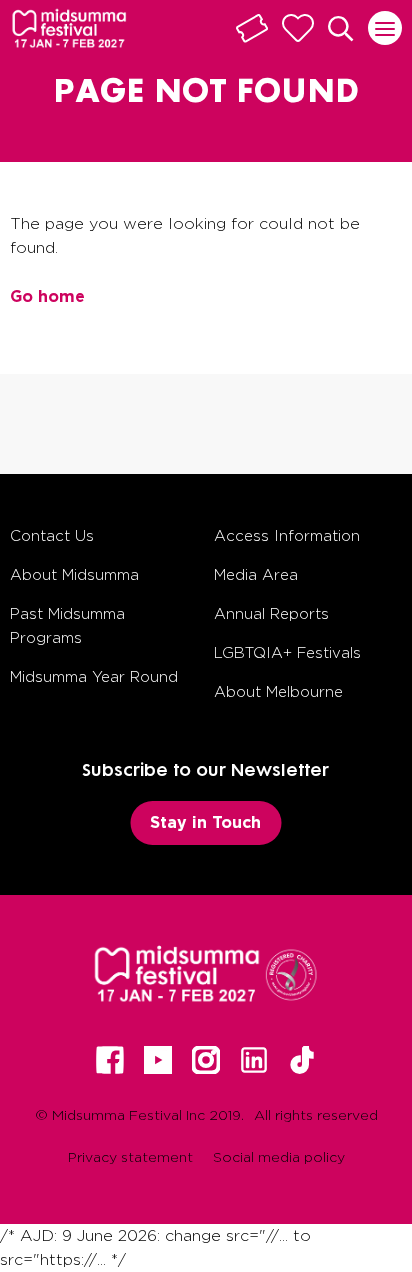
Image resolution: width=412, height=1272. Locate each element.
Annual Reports (271, 613)
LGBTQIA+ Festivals (287, 652)
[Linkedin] (254, 1060)
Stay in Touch (205, 822)
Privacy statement (130, 1156)
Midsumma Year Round (94, 676)
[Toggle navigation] (385, 28)
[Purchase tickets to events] (252, 28)
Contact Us (52, 535)
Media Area (256, 574)
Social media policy (279, 1156)
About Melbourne (278, 691)
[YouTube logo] (158, 1060)
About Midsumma (74, 574)
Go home (47, 296)
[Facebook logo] (110, 1060)
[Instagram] (206, 1060)
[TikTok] (302, 1060)
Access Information (287, 535)
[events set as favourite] (298, 28)
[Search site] (341, 29)
